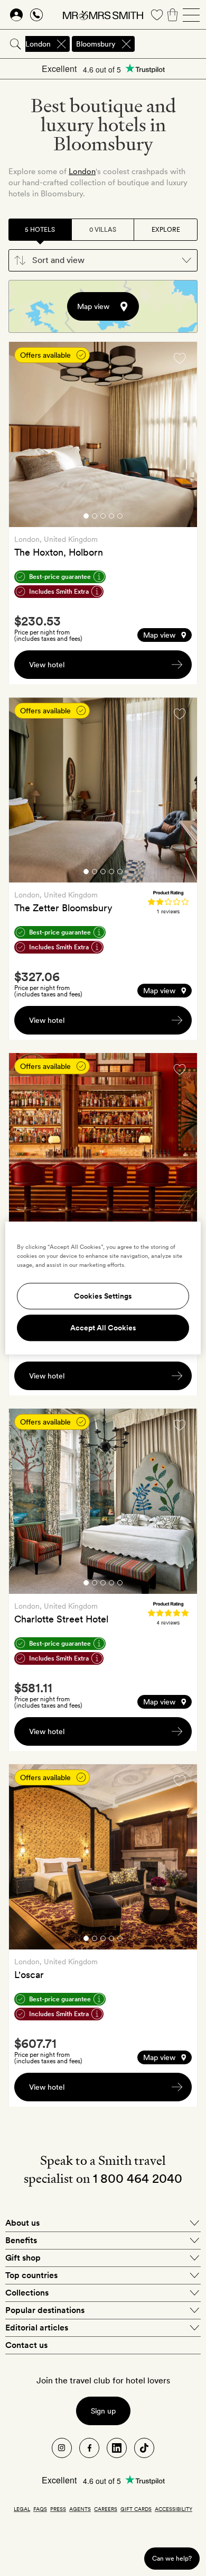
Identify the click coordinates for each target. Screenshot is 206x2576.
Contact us (26, 2345)
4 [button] (111, 518)
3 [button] (103, 518)
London (82, 171)
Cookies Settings (103, 1296)
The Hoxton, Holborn (59, 552)
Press (58, 2509)
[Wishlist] (157, 15)
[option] (103, 434)
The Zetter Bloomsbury (63, 908)
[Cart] (173, 15)
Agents (80, 2509)
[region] (103, 1288)
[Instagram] (62, 2448)
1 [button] (86, 518)
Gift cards (136, 2509)
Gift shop (23, 2258)
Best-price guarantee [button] (60, 577)
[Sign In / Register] (16, 15)
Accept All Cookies (103, 1328)
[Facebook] (89, 2448)
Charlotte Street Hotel (61, 1619)
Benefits (21, 2240)
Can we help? (172, 2558)
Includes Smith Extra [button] (59, 592)
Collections (27, 2293)
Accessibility (174, 2509)
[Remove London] (61, 44)
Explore (166, 230)
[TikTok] (144, 2448)
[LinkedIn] (117, 2448)
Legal (22, 2509)
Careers (106, 2509)
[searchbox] (171, 44)
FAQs (40, 2509)
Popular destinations (45, 2310)
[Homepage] (103, 15)
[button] (103, 260)
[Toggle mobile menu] (191, 15)
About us (22, 2223)
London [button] (38, 44)
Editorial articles (37, 2328)
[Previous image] (25, 436)
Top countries (31, 2275)
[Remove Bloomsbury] (126, 44)
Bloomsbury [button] (96, 44)
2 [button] (95, 518)
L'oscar (29, 1975)
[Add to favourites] (180, 358)
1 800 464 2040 (138, 2178)
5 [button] (120, 518)
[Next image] (181, 436)
